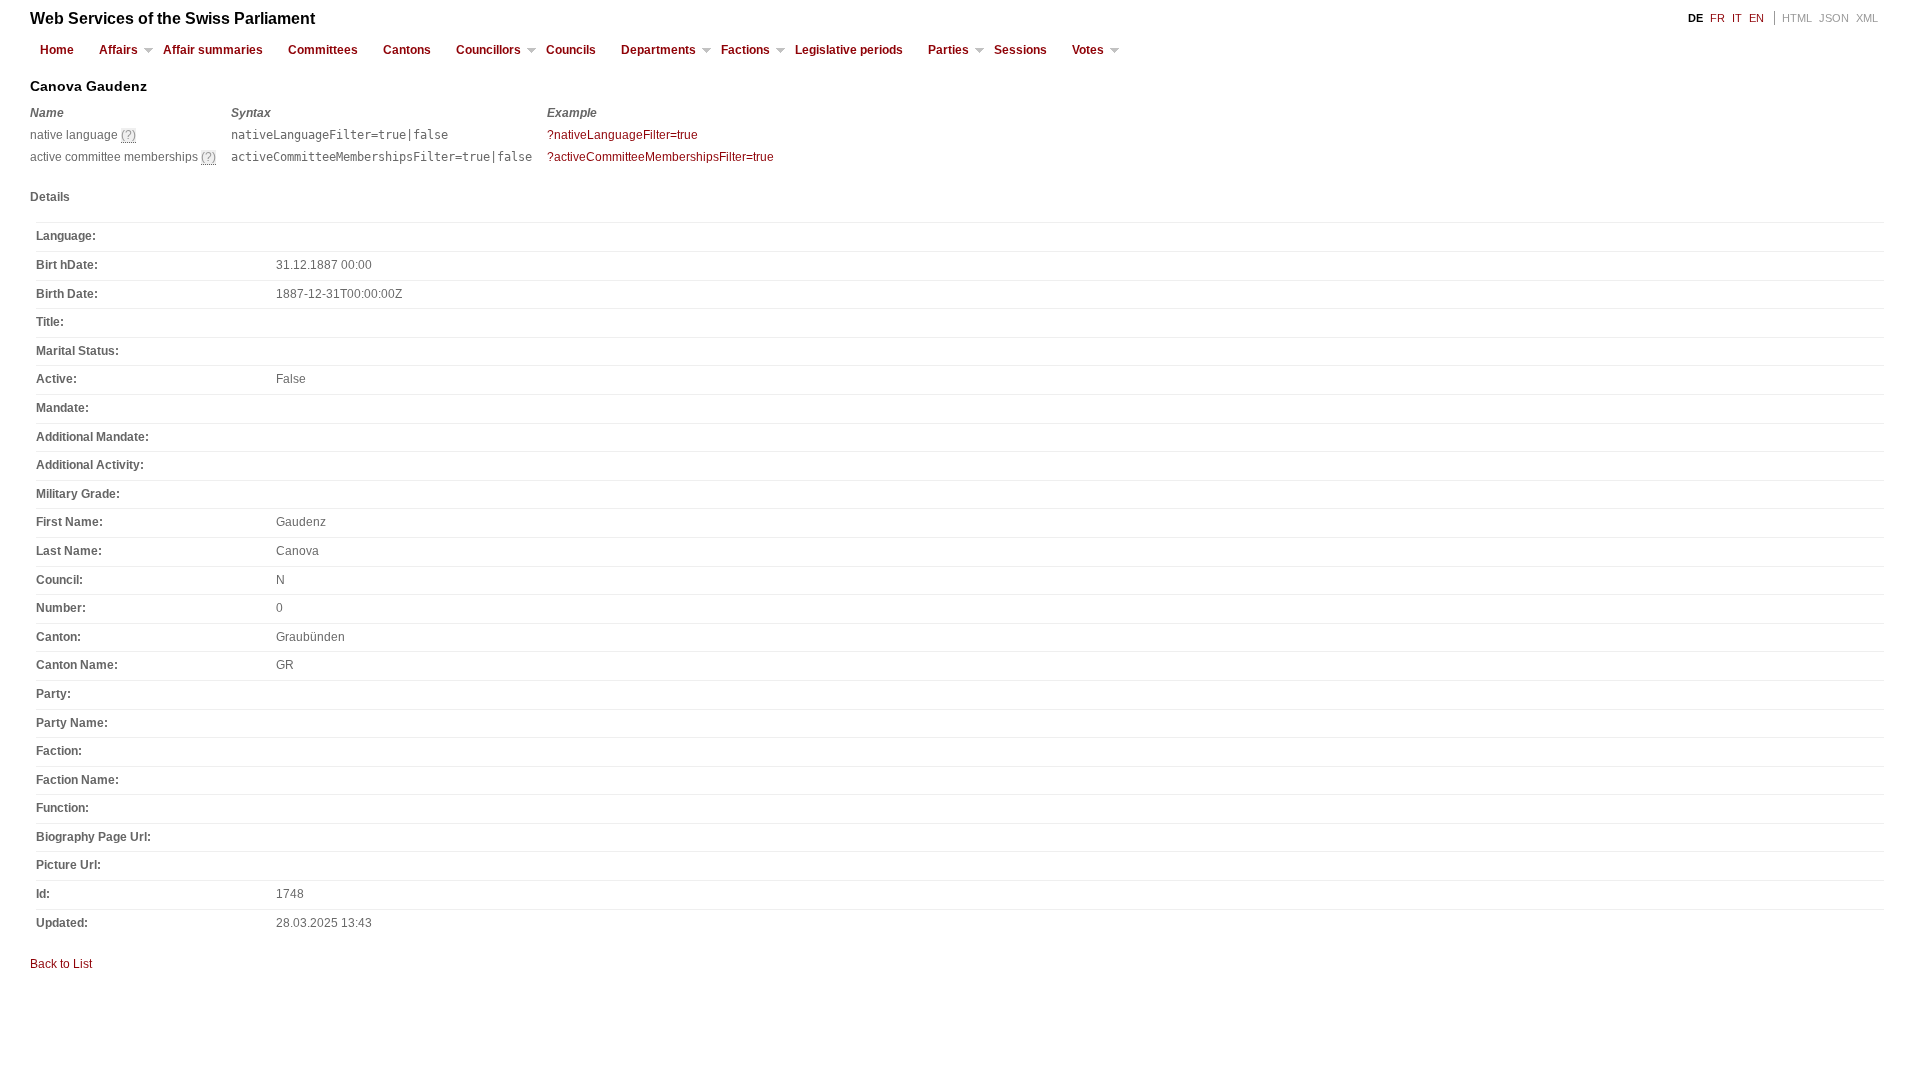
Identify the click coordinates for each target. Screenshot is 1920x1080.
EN (1756, 18)
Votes (1088, 50)
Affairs (118, 50)
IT (1737, 18)
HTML (1797, 18)
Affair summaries (213, 50)
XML (1867, 18)
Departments (658, 50)
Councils (571, 50)
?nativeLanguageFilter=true (622, 135)
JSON (1834, 18)
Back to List (61, 964)
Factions (745, 50)
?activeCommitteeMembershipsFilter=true (660, 157)
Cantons (407, 50)
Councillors (488, 50)
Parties (948, 50)
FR (1717, 18)
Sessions (1020, 50)
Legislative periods (849, 50)
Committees (323, 50)
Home (57, 50)
